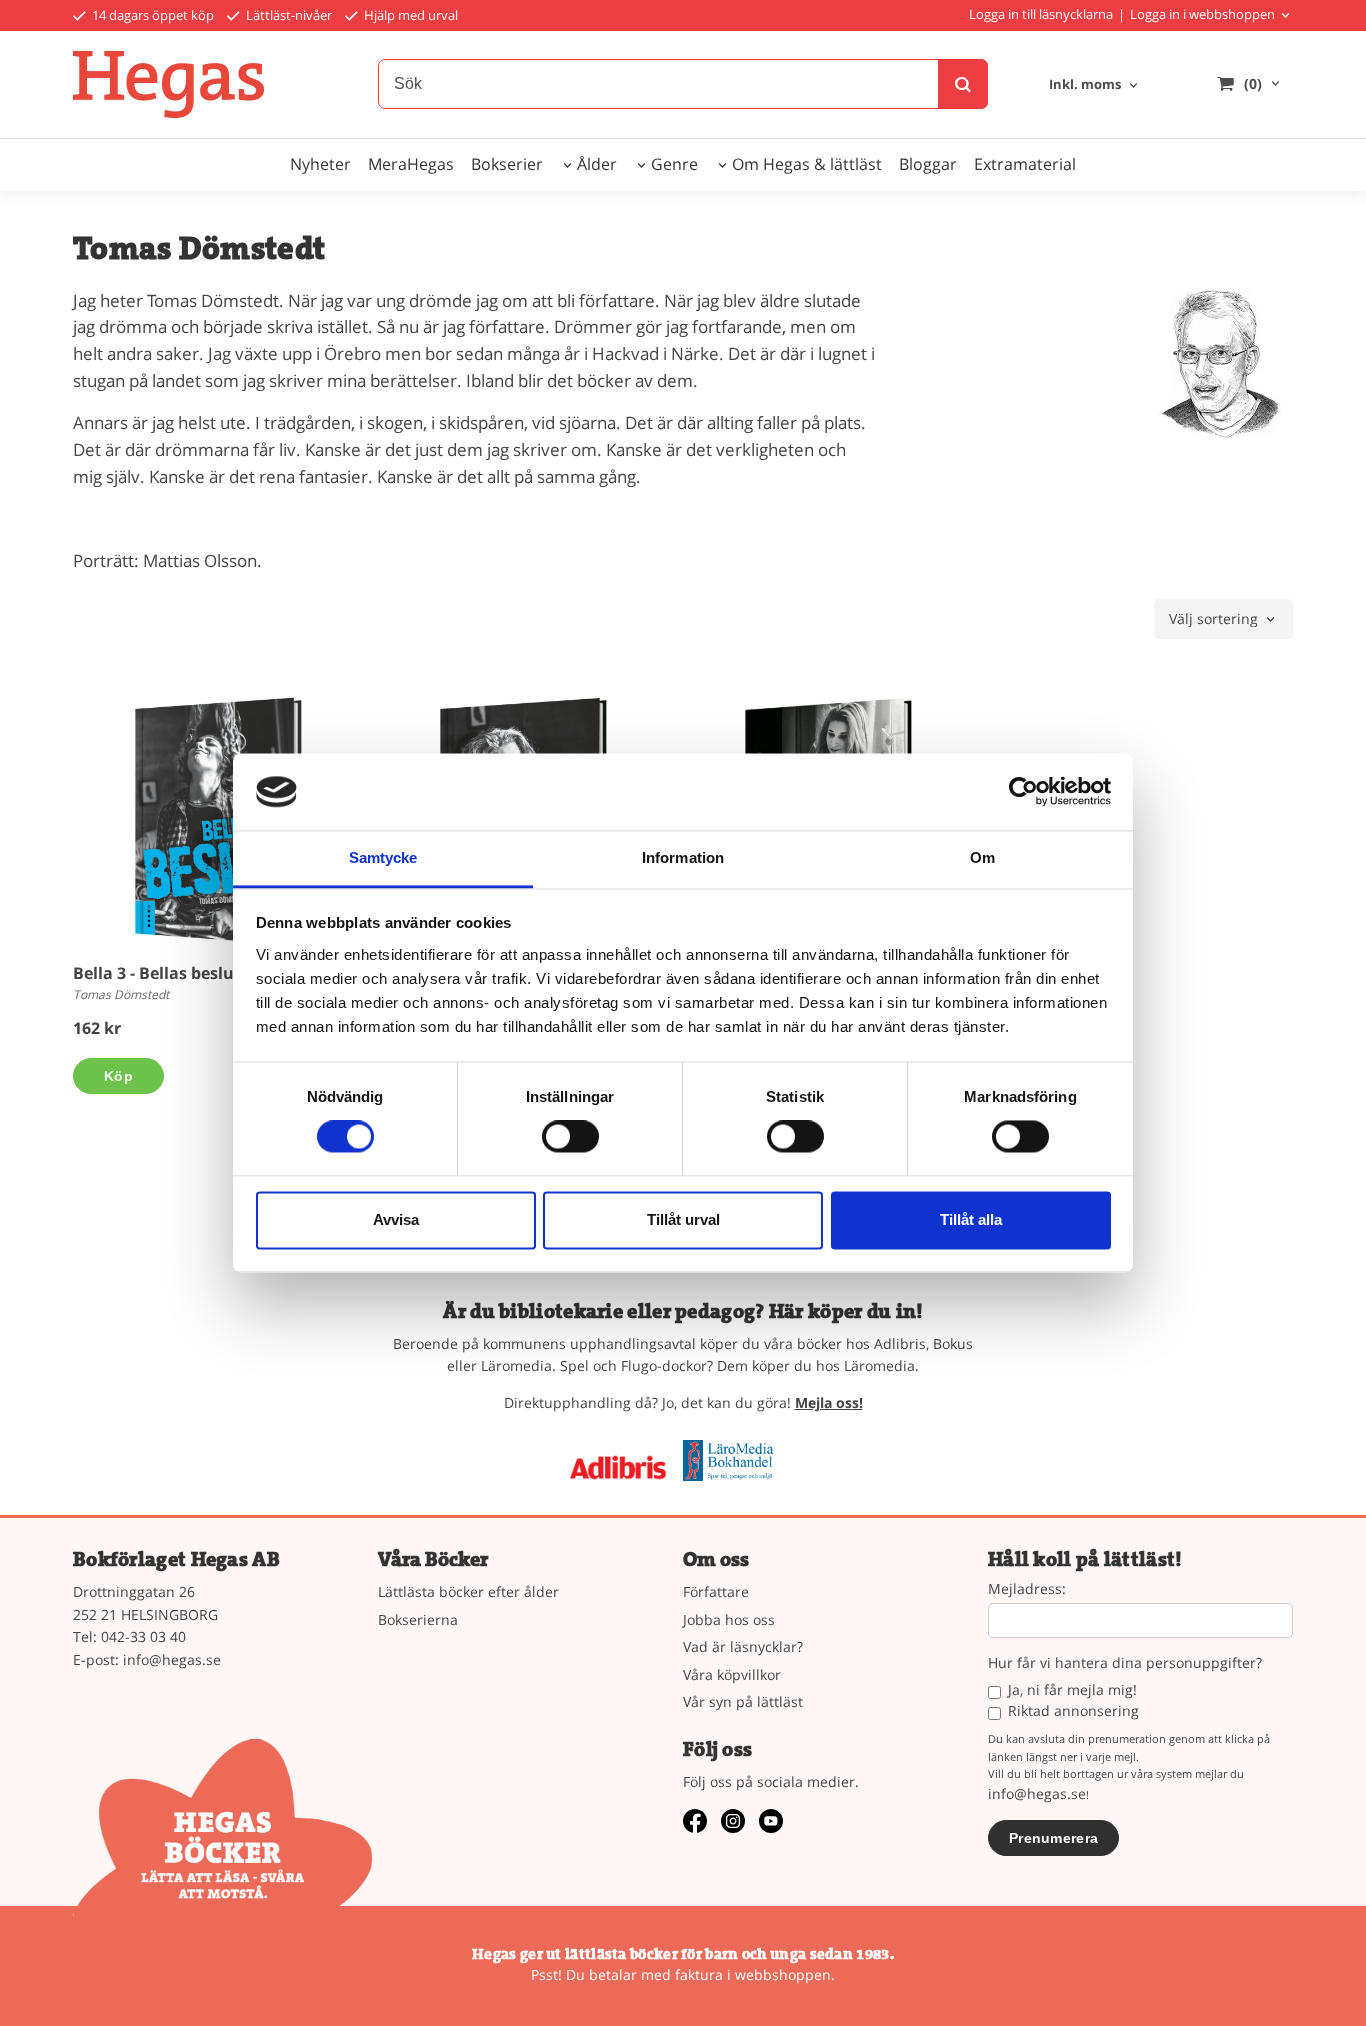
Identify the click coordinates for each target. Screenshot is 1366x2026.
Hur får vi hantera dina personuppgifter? (1125, 1663)
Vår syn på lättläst (743, 1701)
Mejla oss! (829, 1402)
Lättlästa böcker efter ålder (468, 1591)
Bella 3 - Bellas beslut (157, 973)
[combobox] (1095, 85)
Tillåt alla (971, 1219)
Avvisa (396, 1219)
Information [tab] (683, 857)
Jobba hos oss (729, 1619)
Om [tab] (982, 857)
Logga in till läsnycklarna (1041, 14)
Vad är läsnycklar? (743, 1646)
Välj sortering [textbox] (1213, 620)
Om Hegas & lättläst (807, 164)
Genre (674, 164)
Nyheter (320, 164)
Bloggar (928, 164)
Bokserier (507, 164)
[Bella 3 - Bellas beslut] (218, 821)
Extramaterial (1025, 164)
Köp (118, 1076)
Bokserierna (418, 1619)
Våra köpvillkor (732, 1674)
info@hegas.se (172, 1659)
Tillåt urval (683, 1219)
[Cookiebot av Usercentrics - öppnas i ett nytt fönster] (1023, 792)
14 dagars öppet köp (151, 15)
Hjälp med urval (409, 15)
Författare (716, 1591)
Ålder (597, 164)
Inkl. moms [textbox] (1085, 85)
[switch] (570, 1137)
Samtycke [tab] (383, 857)
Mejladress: (1027, 1589)
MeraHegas (411, 164)
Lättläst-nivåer (287, 15)
